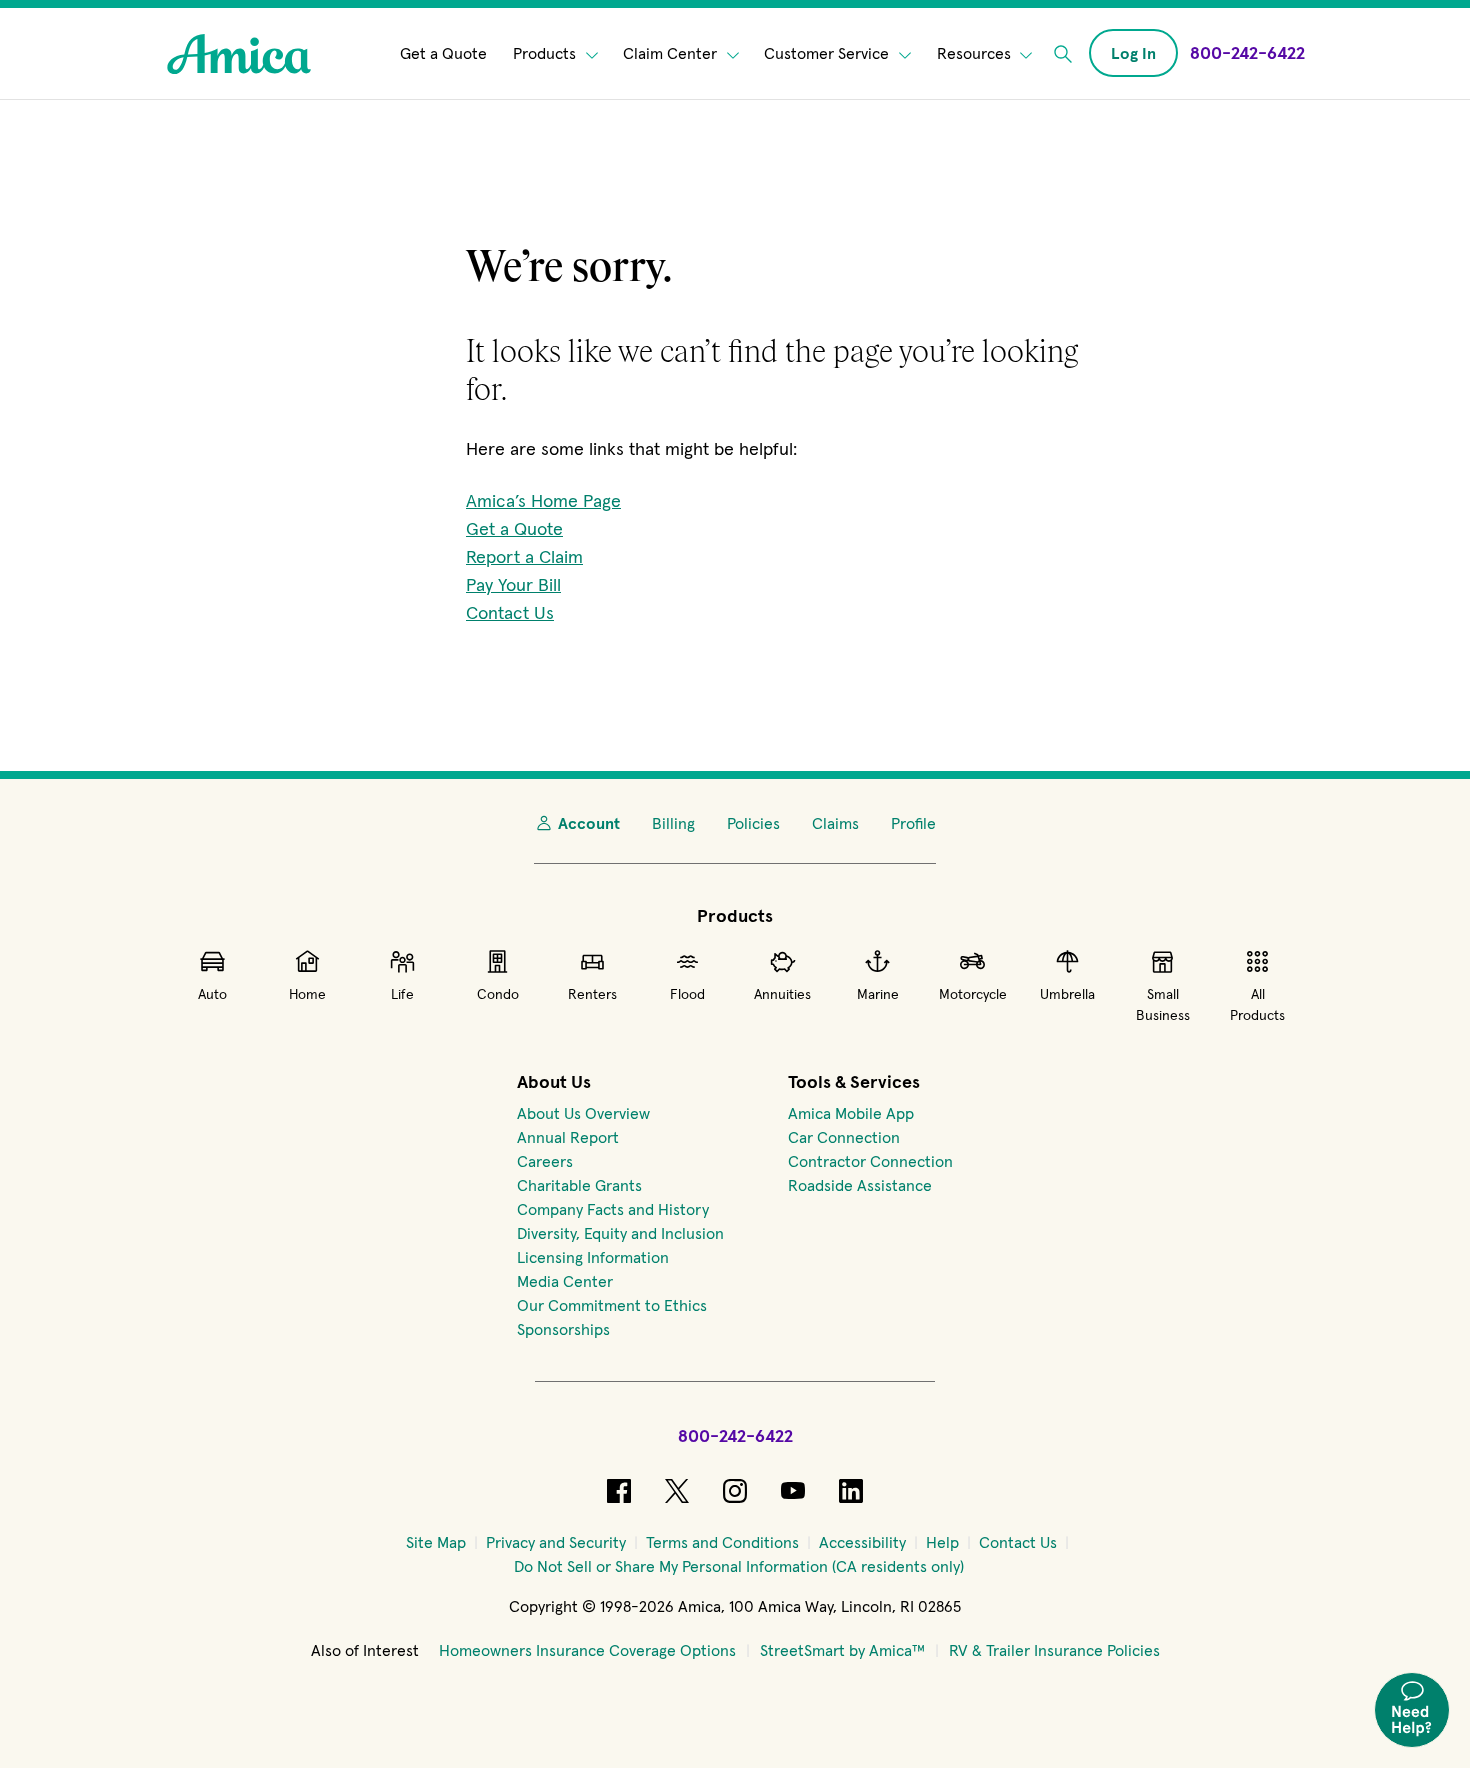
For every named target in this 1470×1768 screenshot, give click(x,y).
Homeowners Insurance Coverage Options (587, 1650)
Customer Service (828, 54)
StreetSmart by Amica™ (842, 1650)
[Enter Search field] (1063, 54)
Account (589, 823)
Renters (592, 994)
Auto (212, 994)
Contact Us (510, 612)
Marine (878, 994)
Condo (498, 994)
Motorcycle (973, 994)
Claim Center (672, 54)
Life (402, 994)
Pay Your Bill (513, 584)
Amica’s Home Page (543, 500)
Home (307, 994)
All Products (1257, 1004)
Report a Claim (524, 556)
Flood (687, 994)
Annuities (782, 994)
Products (546, 54)
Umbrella (1067, 994)
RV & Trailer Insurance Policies (1054, 1650)
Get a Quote (443, 54)
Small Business (1163, 1004)
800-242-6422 (735, 1435)
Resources (976, 54)
